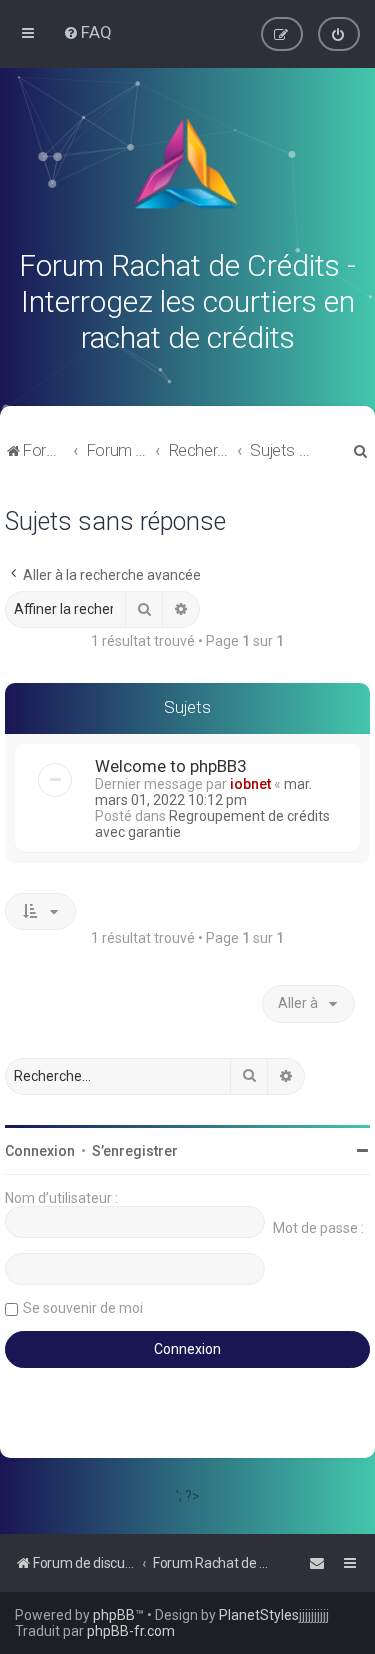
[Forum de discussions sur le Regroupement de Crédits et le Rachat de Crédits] (187, 168)
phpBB (114, 1615)
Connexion (40, 1151)
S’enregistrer (135, 1151)
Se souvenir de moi (83, 1308)
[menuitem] (87, 32)
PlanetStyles (259, 1615)
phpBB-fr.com (131, 1631)
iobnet (250, 784)
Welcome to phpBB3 (170, 766)
